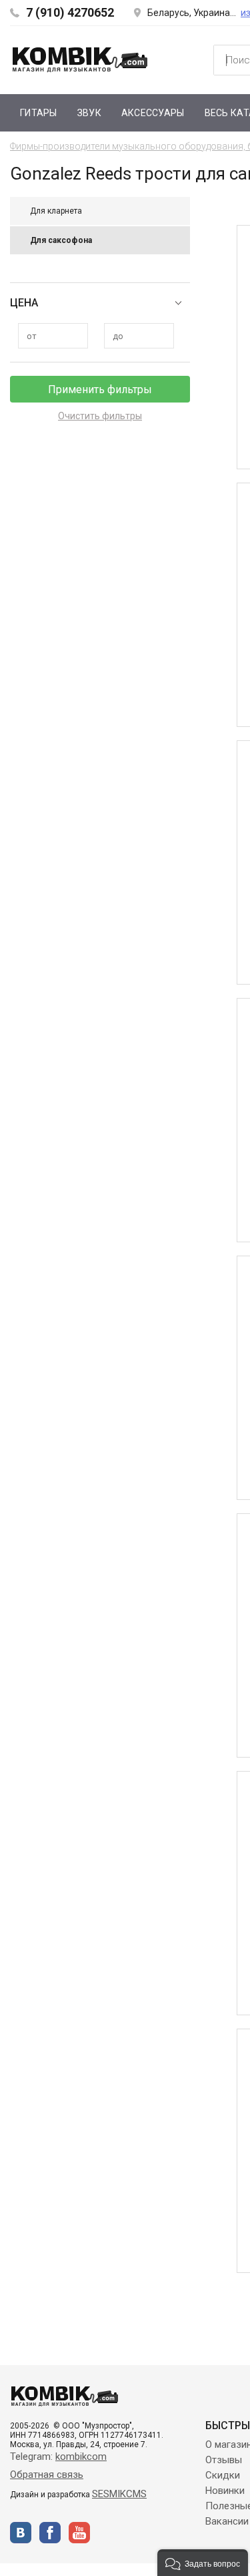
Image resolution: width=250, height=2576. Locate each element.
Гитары (39, 113)
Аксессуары (153, 113)
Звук (89, 113)
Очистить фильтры (100, 416)
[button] (203, 2563)
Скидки (223, 2475)
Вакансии (227, 2521)
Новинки (225, 2491)
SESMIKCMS (119, 2494)
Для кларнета (56, 211)
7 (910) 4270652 (70, 12)
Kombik (80, 59)
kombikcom (81, 2457)
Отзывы (224, 2460)
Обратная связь (47, 2475)
